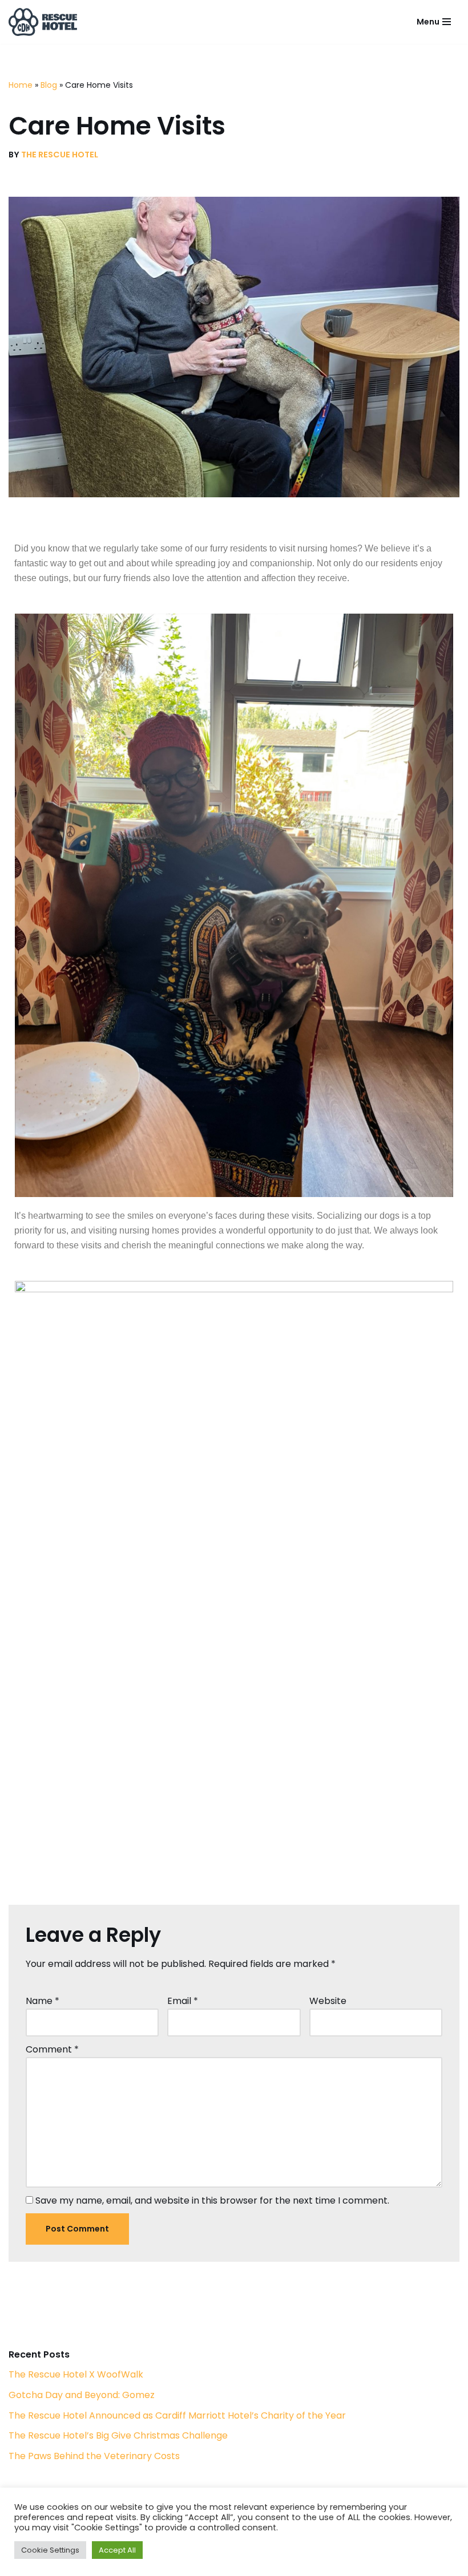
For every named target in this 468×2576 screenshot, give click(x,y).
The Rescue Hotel (60, 155)
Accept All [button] (117, 2550)
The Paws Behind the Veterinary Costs (94, 2456)
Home (21, 85)
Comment (52, 2049)
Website (328, 2001)
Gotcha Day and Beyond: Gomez (82, 2395)
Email (183, 2001)
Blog (49, 85)
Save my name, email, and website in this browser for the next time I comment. (212, 2200)
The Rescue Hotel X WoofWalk (76, 2374)
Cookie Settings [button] (50, 2550)
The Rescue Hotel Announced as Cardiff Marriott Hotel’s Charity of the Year (177, 2415)
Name (43, 2001)
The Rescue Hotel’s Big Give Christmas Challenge (118, 2435)
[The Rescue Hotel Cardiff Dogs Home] (43, 22)
